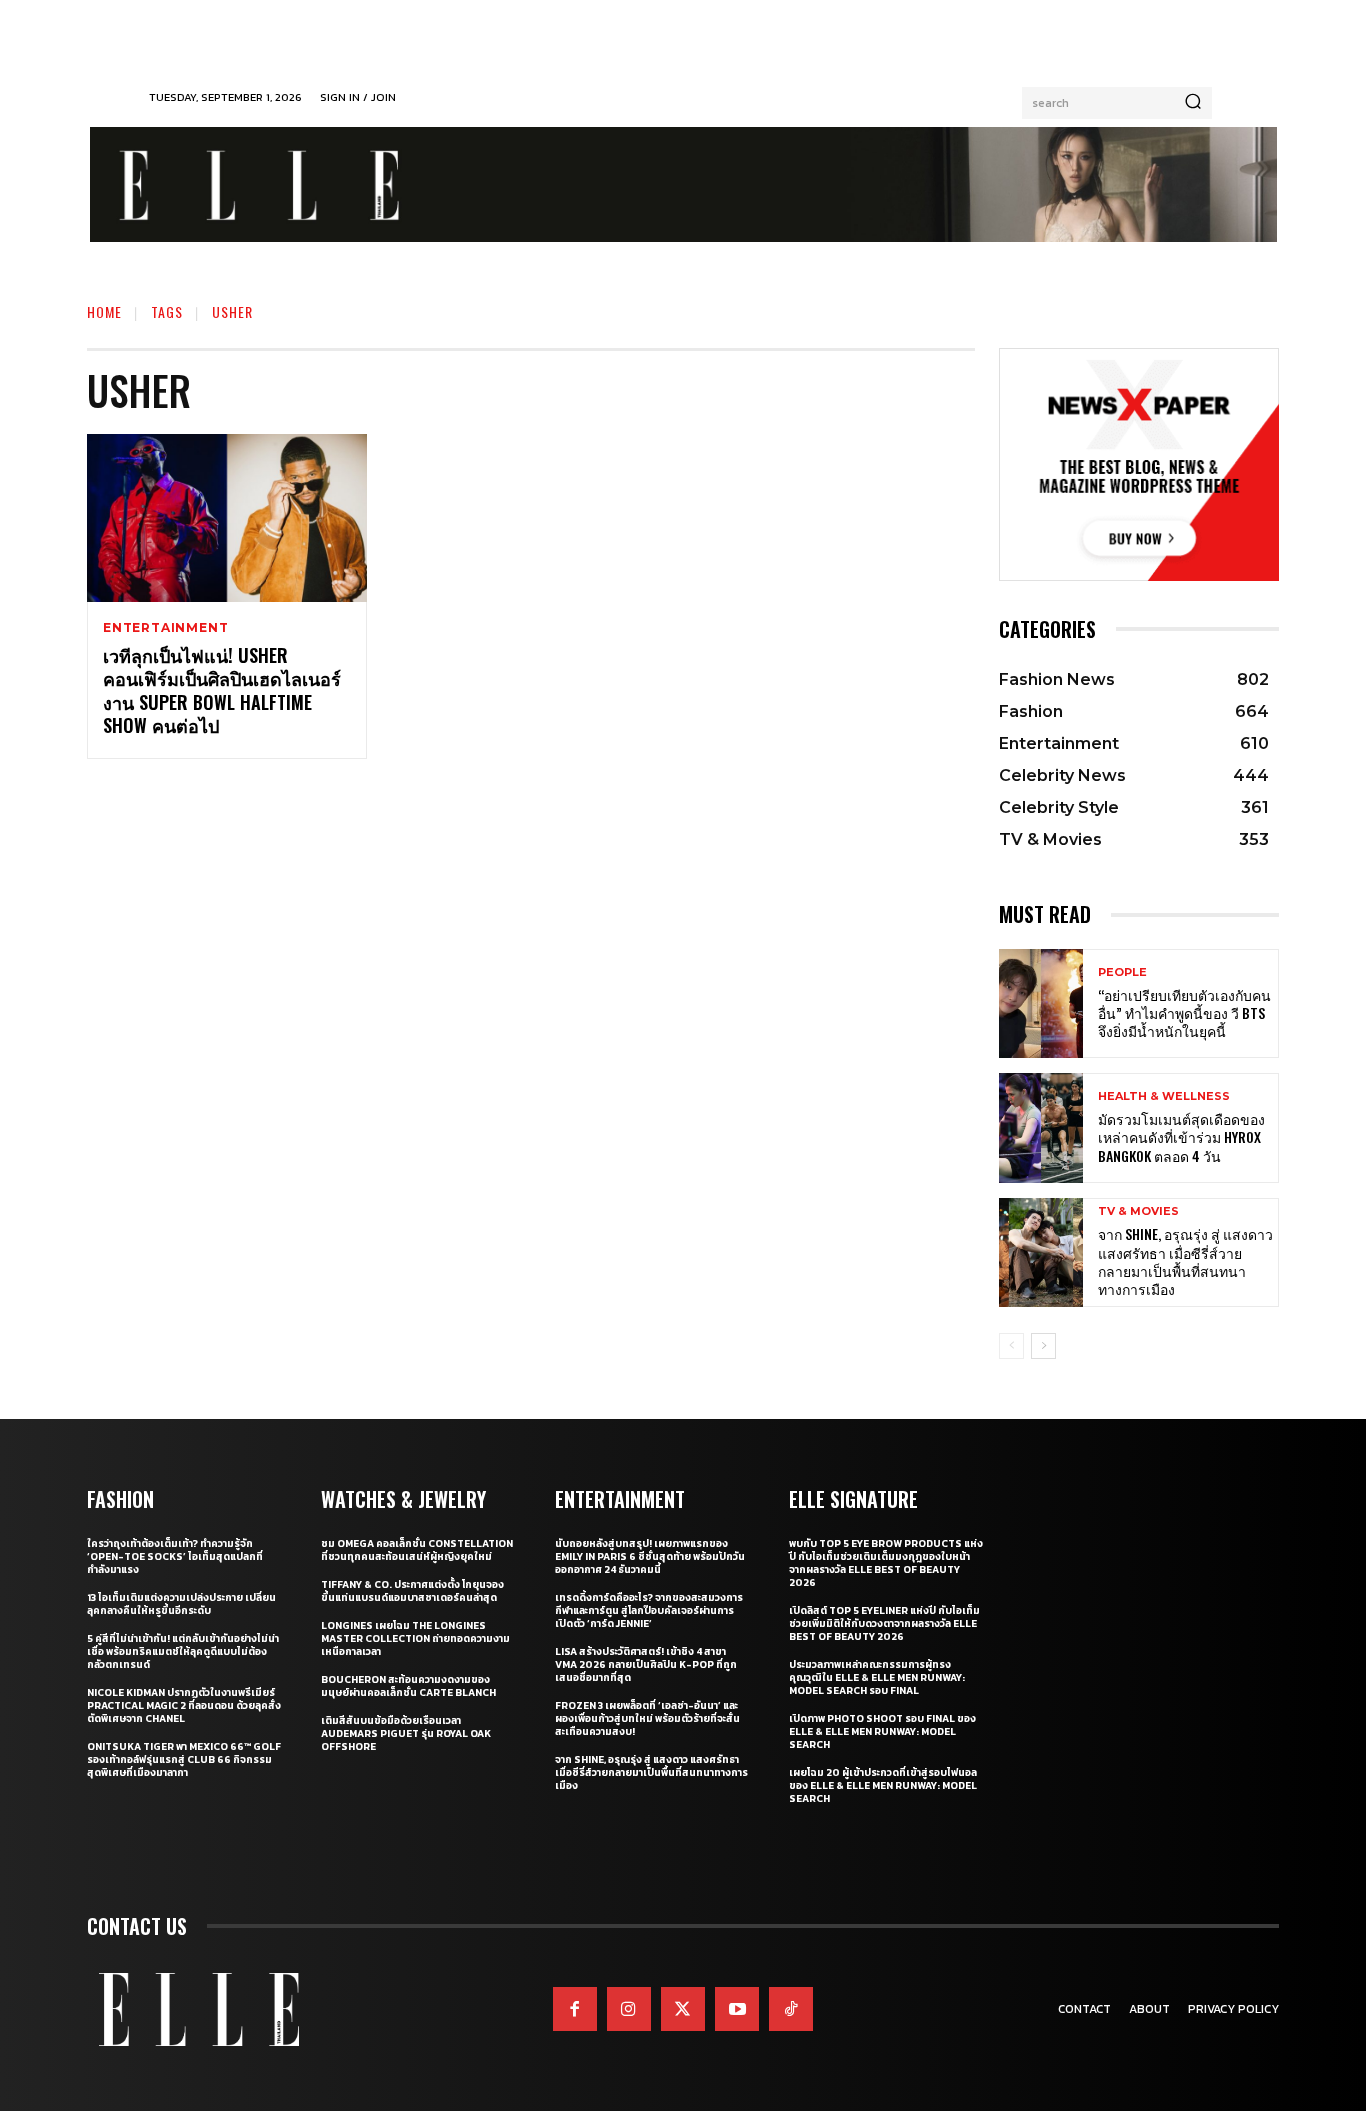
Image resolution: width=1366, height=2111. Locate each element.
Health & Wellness (1164, 1096)
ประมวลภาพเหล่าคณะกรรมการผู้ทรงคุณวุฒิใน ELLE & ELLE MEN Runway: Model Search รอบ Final (877, 1677)
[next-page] (1043, 1346)
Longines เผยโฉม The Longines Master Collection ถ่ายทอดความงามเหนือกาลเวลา (415, 1638)
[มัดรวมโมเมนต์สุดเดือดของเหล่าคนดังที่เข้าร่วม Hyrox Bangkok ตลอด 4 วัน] (1041, 1127)
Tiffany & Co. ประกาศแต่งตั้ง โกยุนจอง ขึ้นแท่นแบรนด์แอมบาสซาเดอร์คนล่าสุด (412, 1591)
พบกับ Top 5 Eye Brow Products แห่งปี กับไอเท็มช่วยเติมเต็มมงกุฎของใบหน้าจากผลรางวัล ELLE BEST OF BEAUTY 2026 (886, 1563)
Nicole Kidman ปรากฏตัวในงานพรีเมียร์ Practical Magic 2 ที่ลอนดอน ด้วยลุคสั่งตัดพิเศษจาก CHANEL (184, 1705)
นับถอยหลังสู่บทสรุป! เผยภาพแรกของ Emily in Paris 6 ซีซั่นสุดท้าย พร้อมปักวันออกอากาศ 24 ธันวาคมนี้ (650, 1556)
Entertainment (165, 628)
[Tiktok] (791, 2009)
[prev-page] (1011, 1346)
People (1122, 972)
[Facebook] (575, 2009)
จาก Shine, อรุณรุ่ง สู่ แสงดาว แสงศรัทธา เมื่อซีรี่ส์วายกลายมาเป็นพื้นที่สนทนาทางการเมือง (1185, 1261)
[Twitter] (683, 2009)
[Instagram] (629, 2009)
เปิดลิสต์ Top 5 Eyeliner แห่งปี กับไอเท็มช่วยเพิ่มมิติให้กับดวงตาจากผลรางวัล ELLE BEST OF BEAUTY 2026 (884, 1623)
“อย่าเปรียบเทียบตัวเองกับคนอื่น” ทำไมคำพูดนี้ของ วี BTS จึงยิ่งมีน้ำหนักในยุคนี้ (1184, 1012)
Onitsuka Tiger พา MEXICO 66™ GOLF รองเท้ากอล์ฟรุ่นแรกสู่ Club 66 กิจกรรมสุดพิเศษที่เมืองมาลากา (184, 1759)
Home (104, 311)
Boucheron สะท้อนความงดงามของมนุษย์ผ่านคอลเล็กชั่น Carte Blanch (408, 1686)
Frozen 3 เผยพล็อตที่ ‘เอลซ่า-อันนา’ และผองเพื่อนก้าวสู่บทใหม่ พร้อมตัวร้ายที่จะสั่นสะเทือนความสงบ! (647, 1718)
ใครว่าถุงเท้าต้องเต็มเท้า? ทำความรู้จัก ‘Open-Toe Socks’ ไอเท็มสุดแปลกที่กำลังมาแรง (175, 1556)
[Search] (1193, 103)
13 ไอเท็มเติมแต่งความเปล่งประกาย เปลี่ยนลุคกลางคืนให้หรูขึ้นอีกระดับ (181, 1604)
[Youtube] (737, 2009)
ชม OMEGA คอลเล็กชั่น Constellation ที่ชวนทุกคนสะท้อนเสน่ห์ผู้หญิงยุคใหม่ (417, 1550)
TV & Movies (1138, 1211)
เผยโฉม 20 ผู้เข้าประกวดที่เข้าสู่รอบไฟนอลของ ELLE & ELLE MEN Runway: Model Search (883, 1785)
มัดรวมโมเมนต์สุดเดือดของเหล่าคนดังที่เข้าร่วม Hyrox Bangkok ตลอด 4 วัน (1181, 1136)
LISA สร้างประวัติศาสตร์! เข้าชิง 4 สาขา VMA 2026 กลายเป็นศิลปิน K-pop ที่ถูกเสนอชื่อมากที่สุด (646, 1664)
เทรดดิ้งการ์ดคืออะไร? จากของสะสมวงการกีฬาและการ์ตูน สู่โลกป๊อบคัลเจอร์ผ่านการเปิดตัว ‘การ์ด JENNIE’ (649, 1610)
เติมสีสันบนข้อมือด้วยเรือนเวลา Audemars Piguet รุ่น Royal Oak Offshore (406, 1733)
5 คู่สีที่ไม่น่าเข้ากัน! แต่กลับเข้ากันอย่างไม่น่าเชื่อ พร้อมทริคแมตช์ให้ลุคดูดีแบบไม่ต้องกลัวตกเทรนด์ (183, 1651)
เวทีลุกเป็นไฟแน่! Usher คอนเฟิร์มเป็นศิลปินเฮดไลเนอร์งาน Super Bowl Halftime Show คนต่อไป (222, 690)
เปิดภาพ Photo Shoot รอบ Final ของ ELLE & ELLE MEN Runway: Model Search (882, 1731)
